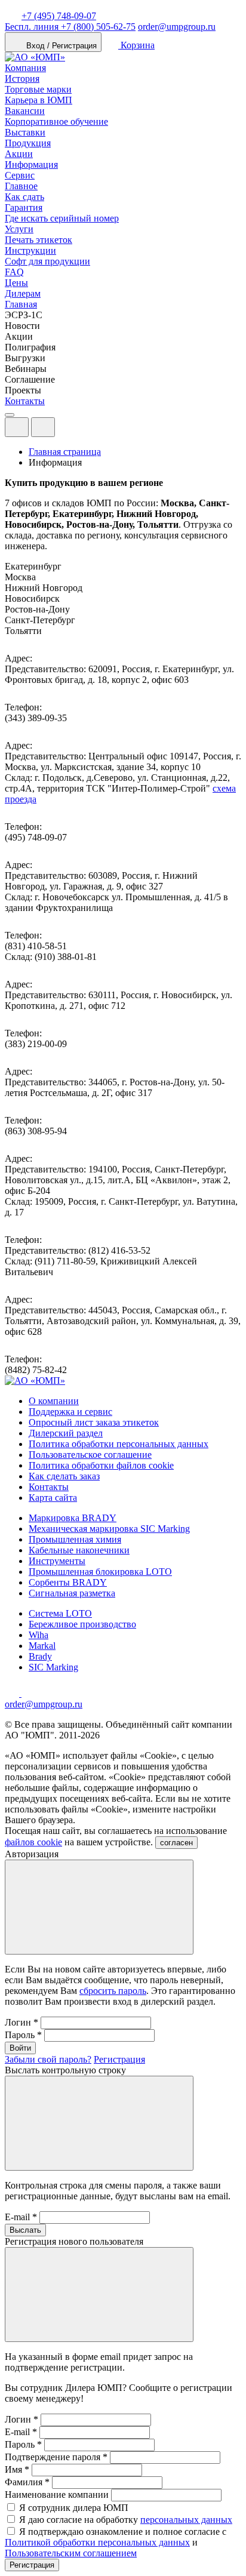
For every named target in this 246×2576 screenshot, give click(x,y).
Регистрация (119, 2059)
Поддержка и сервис (70, 1412)
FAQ (14, 272)
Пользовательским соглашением (71, 2553)
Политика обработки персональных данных (119, 1444)
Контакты (25, 401)
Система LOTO (60, 1613)
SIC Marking (53, 1667)
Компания (25, 68)
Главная (21, 304)
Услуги (19, 229)
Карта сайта (53, 1498)
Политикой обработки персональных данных (97, 2542)
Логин (21, 2022)
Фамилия (27, 2482)
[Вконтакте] (29, 1693)
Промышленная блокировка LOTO (100, 1572)
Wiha (39, 1635)
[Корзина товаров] (64, 430)
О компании (54, 1401)
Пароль (23, 2035)
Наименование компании (57, 2495)
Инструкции (30, 250)
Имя (17, 2469)
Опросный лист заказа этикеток (94, 1422)
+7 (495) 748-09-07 (59, 16)
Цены (16, 283)
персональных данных (186, 2520)
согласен (176, 1843)
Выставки (25, 132)
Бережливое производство (82, 1624)
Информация (31, 164)
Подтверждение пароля (56, 2457)
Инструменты (57, 1561)
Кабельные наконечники (79, 1550)
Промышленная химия (75, 1539)
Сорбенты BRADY (68, 1582)
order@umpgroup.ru (177, 27)
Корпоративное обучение (56, 121)
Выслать (25, 2230)
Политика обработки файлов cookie (101, 1465)
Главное (21, 186)
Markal (42, 1646)
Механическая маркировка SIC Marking (109, 1529)
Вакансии (25, 111)
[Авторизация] (17, 427)
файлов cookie (33, 1842)
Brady (40, 1656)
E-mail (21, 2217)
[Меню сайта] (43, 427)
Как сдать (24, 197)
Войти (20, 2048)
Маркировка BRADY (73, 1518)
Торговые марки (38, 89)
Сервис (20, 175)
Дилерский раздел (66, 1433)
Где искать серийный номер (62, 218)
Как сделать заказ (64, 1476)
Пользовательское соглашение (90, 1455)
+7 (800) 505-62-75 (70, 27)
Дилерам (23, 293)
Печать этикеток (39, 240)
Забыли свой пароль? (48, 2059)
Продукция (28, 143)
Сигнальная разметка (72, 1593)
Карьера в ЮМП (39, 100)
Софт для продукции (47, 261)
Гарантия (24, 207)
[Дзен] (13, 1693)
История (22, 79)
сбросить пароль (113, 1991)
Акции (19, 154)
